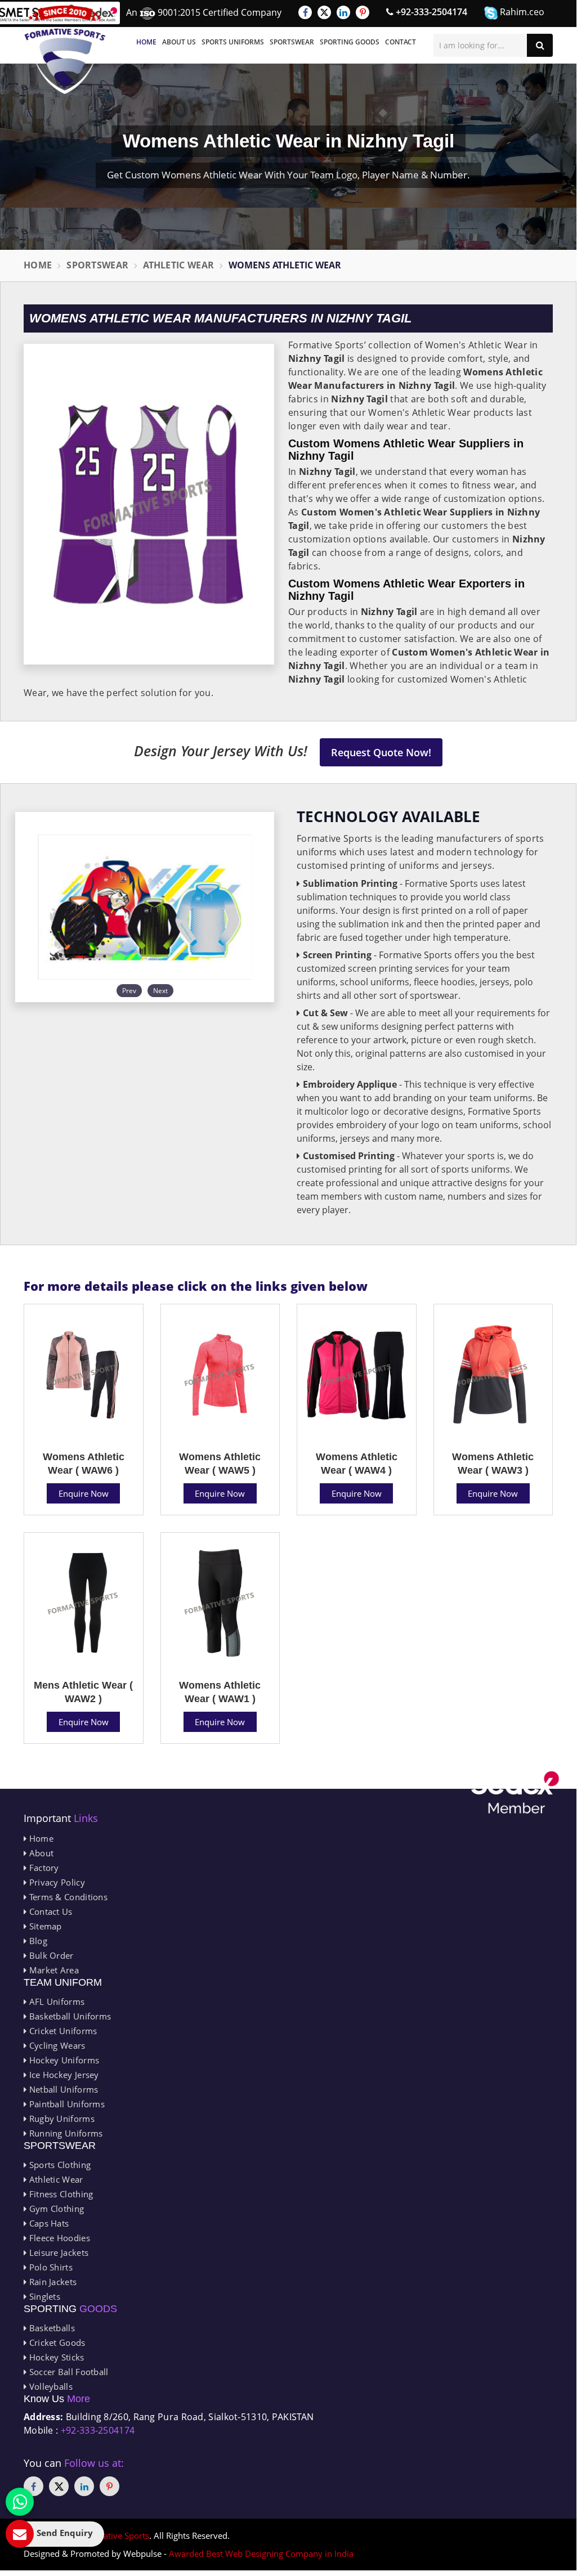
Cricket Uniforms (62, 2031)
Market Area (53, 1970)
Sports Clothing (59, 2165)
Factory (43, 1868)
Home (146, 42)
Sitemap (44, 1926)
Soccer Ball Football (67, 2372)
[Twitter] (324, 12)
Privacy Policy (56, 1882)
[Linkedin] (343, 12)
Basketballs (51, 2328)
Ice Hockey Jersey (62, 2075)
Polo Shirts (50, 2267)
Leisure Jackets (57, 2252)
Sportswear (292, 42)
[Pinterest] (363, 12)
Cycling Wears (56, 2045)
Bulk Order (50, 1955)
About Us (179, 42)
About (40, 1853)
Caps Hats (48, 2223)
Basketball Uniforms (69, 2016)
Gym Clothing (55, 2209)
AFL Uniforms (55, 2001)
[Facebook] (305, 12)
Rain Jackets (52, 2282)
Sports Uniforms (233, 42)
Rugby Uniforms (61, 2119)
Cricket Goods (56, 2342)
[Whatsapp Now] (20, 2502)
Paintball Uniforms (66, 2104)
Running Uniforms (64, 2133)
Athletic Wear (178, 265)
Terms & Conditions (67, 1897)
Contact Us (49, 1911)
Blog (37, 1941)
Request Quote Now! (381, 752)
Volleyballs (50, 2386)
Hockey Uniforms (63, 2060)
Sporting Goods (350, 42)
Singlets (43, 2296)
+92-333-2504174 (430, 12)
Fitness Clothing (60, 2194)
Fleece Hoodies (58, 2238)
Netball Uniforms (62, 2089)
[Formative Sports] (65, 50)
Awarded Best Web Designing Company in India (261, 2553)
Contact (401, 42)
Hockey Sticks (55, 2357)
